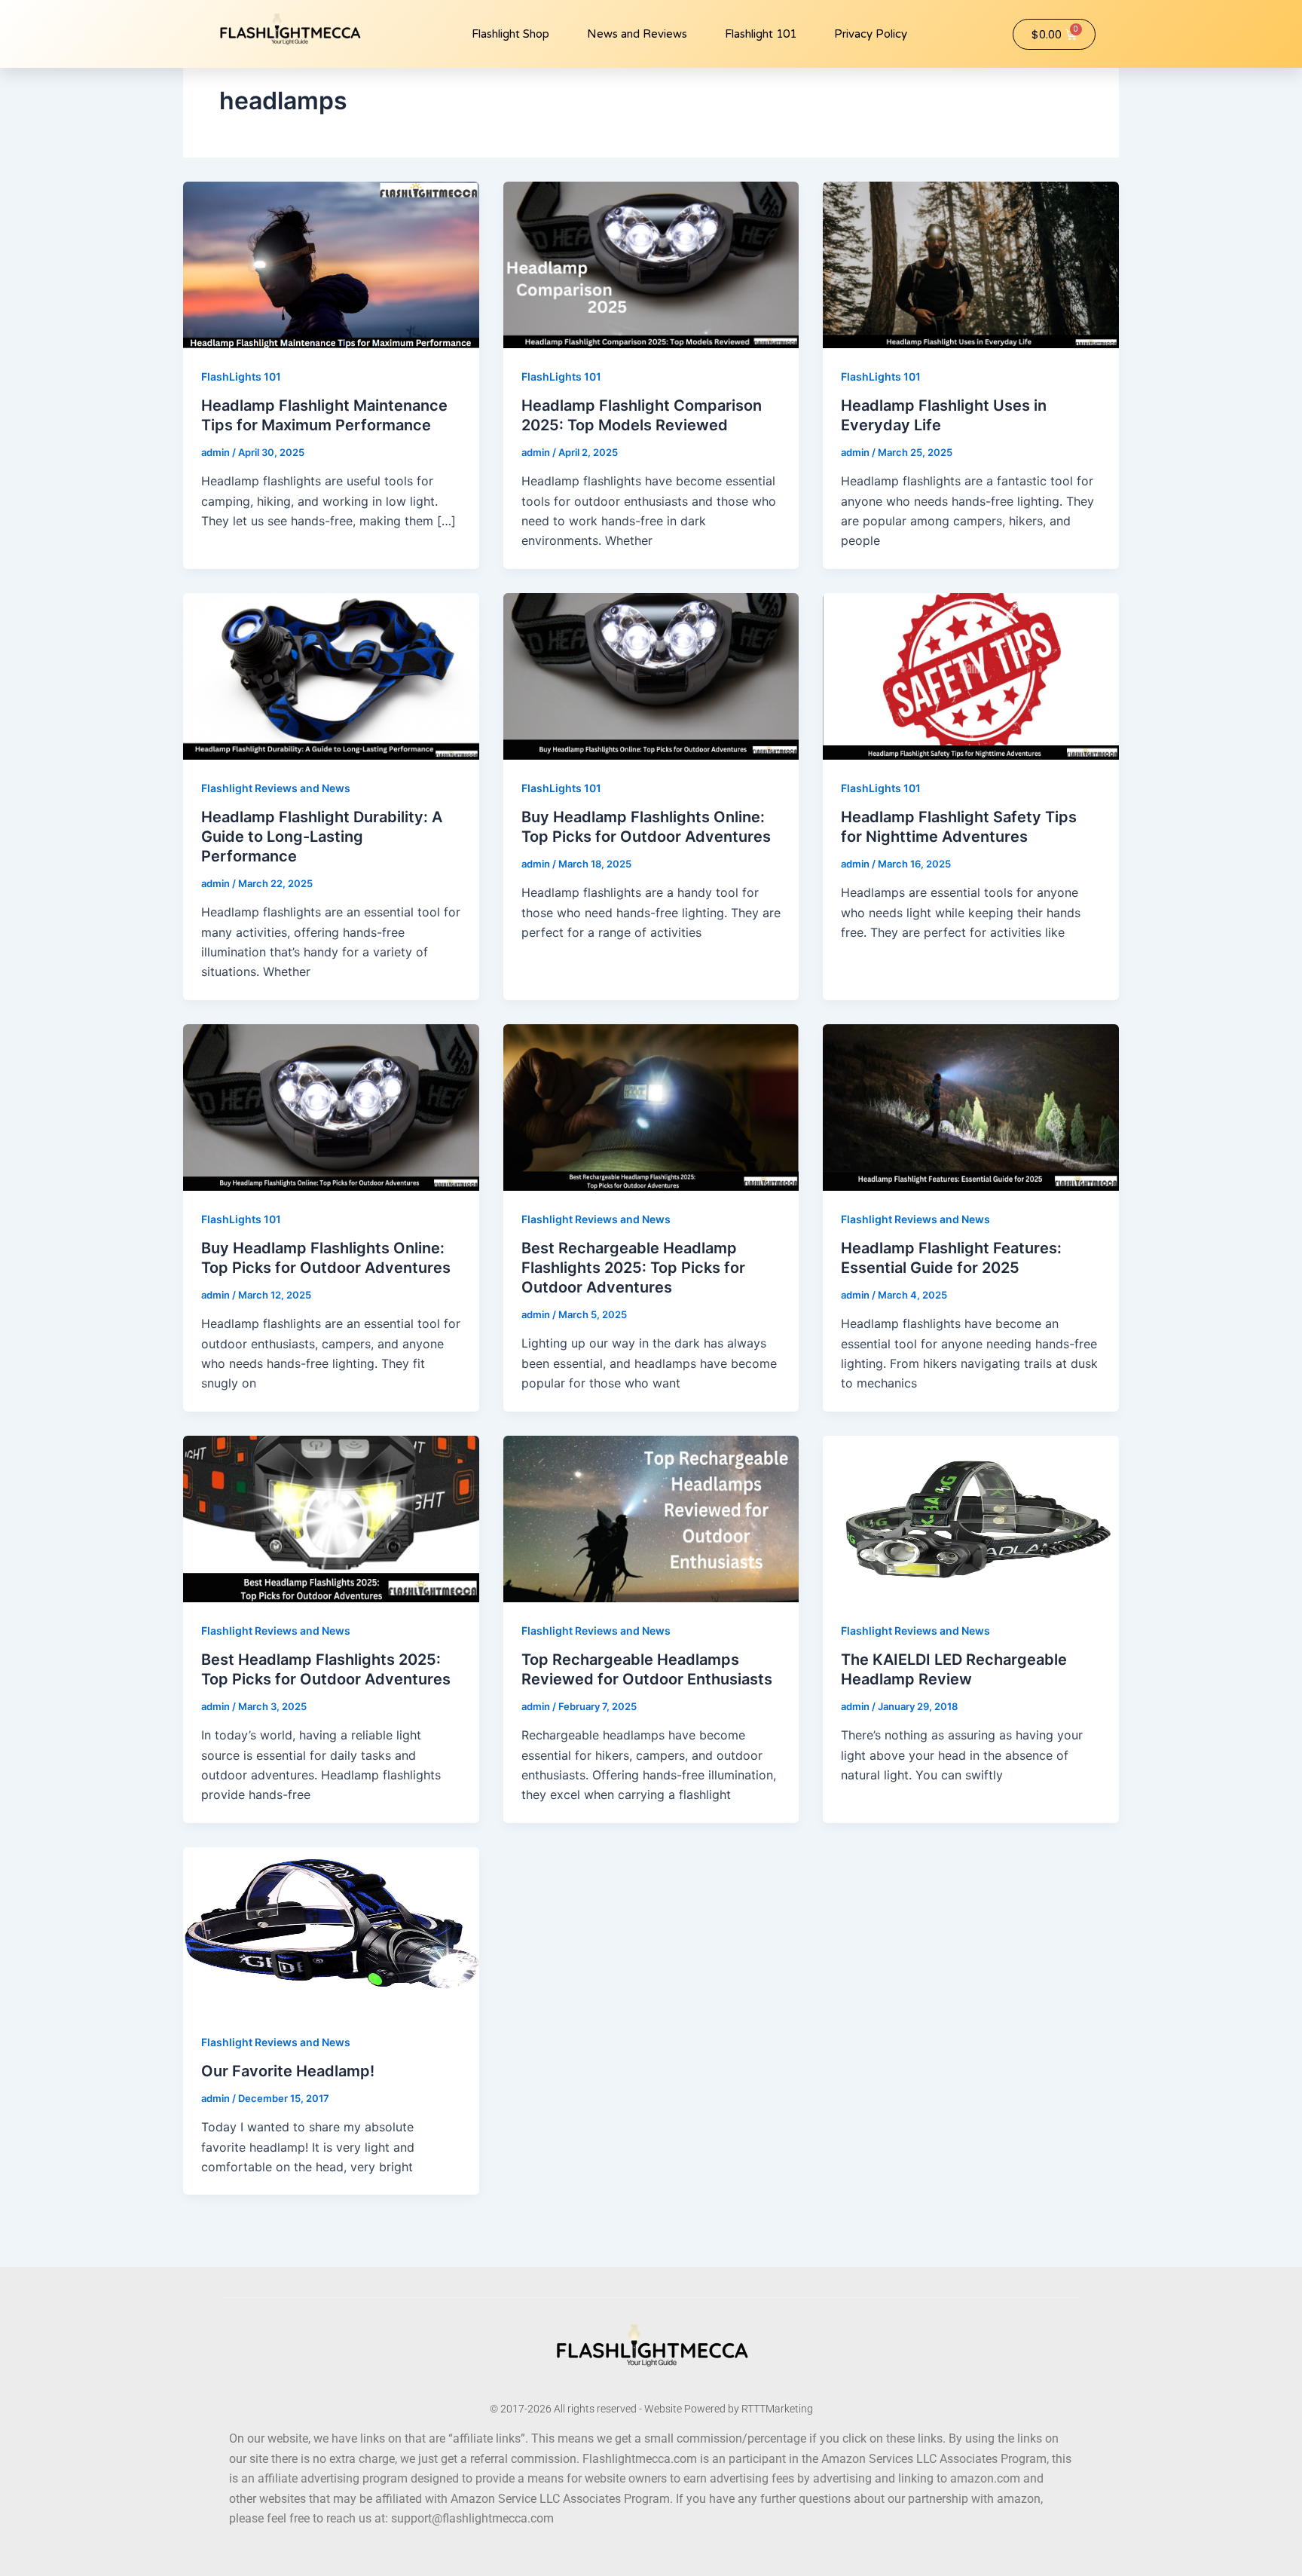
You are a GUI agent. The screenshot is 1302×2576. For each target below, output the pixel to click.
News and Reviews (637, 34)
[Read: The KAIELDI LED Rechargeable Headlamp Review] (971, 1518)
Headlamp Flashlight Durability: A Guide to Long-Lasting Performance (322, 837)
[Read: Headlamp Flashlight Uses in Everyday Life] (971, 264)
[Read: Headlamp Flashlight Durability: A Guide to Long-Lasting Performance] (331, 675)
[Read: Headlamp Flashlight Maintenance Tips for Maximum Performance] (331, 264)
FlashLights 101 (241, 376)
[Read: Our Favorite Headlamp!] (331, 1929)
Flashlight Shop (510, 34)
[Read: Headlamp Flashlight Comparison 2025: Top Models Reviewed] (651, 264)
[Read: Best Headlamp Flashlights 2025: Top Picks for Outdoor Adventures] (331, 1518)
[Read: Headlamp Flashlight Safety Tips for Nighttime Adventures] (971, 675)
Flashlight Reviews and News (276, 788)
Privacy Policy (871, 34)
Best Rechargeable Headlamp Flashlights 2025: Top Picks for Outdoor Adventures (633, 1268)
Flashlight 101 (761, 34)
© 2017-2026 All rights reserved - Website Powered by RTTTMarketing (651, 2409)
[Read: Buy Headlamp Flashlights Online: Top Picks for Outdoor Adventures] (651, 675)
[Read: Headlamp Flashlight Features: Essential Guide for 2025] (971, 1106)
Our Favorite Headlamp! (288, 2071)
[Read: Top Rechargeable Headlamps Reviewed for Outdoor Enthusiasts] (651, 1518)
